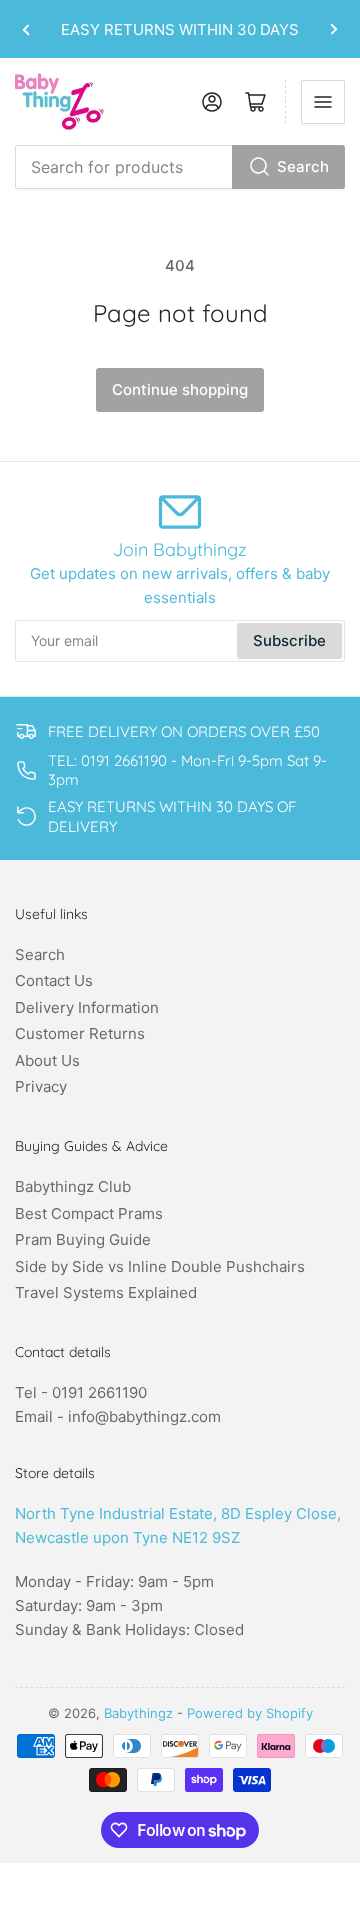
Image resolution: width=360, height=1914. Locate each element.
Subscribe (289, 640)
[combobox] (180, 167)
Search (303, 166)
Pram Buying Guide (83, 1239)
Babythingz (138, 1713)
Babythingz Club (73, 1186)
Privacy (41, 1086)
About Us (47, 1060)
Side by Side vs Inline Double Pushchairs (160, 1266)
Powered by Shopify (250, 1713)
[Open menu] (323, 102)
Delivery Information (87, 1007)
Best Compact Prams (89, 1213)
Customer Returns (80, 1033)
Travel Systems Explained (106, 1292)
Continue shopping (180, 389)
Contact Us (54, 980)
